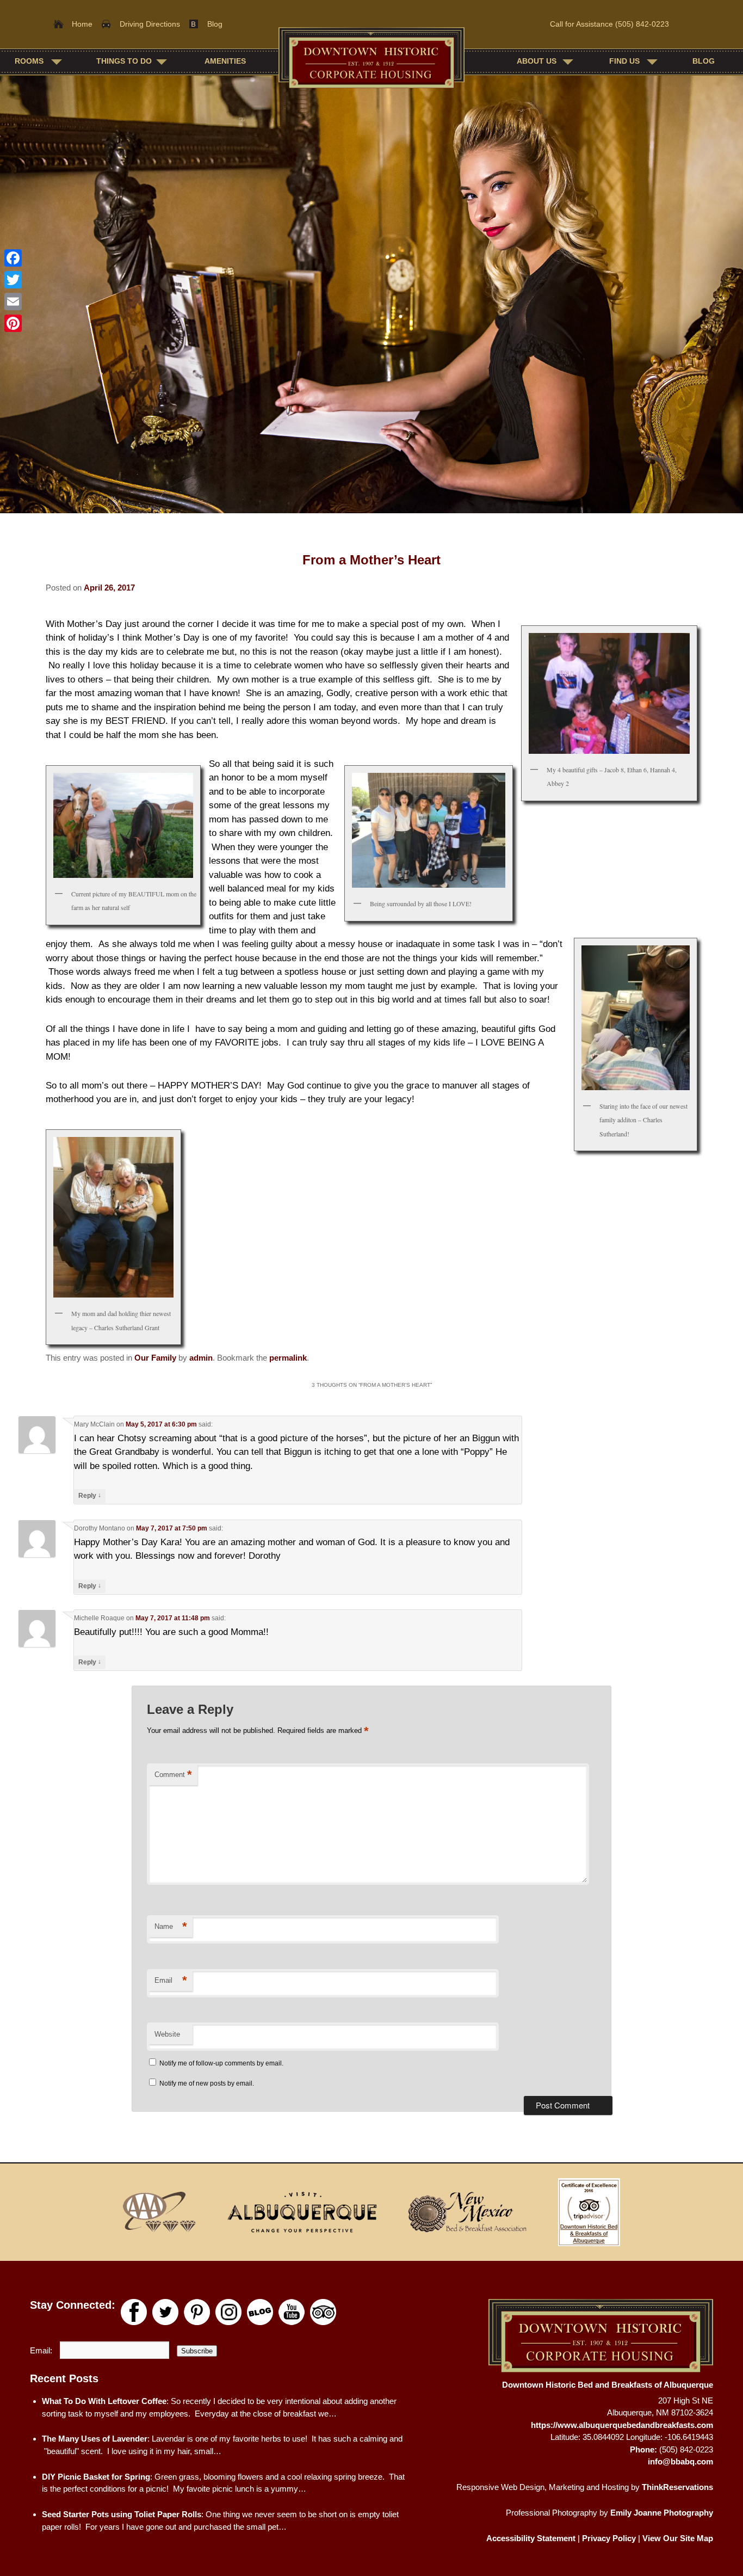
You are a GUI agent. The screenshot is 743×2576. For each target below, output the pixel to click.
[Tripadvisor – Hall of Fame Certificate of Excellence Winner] (589, 2212)
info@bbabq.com (680, 2461)
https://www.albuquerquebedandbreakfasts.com (622, 2425)
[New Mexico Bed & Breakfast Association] (467, 2212)
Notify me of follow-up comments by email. (221, 2063)
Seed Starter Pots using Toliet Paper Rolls (122, 2514)
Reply (90, 1495)
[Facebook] (13, 258)
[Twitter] (13, 280)
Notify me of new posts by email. (207, 2083)
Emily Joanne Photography (662, 2513)
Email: (42, 2350)
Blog (215, 24)
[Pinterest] (13, 323)
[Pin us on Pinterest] (197, 2312)
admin (201, 1358)
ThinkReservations (677, 2487)
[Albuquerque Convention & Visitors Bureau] (302, 2212)
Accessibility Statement (531, 2538)
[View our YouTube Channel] (292, 2312)
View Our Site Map (678, 2538)
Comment (173, 1775)
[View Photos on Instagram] (228, 2312)
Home (82, 24)
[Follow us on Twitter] (165, 2312)
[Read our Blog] (260, 2312)
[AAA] (159, 2212)
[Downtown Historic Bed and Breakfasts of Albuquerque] (371, 61)
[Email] (13, 302)
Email (171, 1980)
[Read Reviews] (323, 2312)
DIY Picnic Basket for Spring (96, 2477)
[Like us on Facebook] (134, 2312)
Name (171, 1926)
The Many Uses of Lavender (95, 2439)
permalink (288, 1358)
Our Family (155, 1358)
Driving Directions (150, 24)
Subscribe (197, 2351)
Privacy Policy (609, 2538)
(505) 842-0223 (642, 24)
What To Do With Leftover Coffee (104, 2401)
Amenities (225, 61)
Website (167, 2034)
